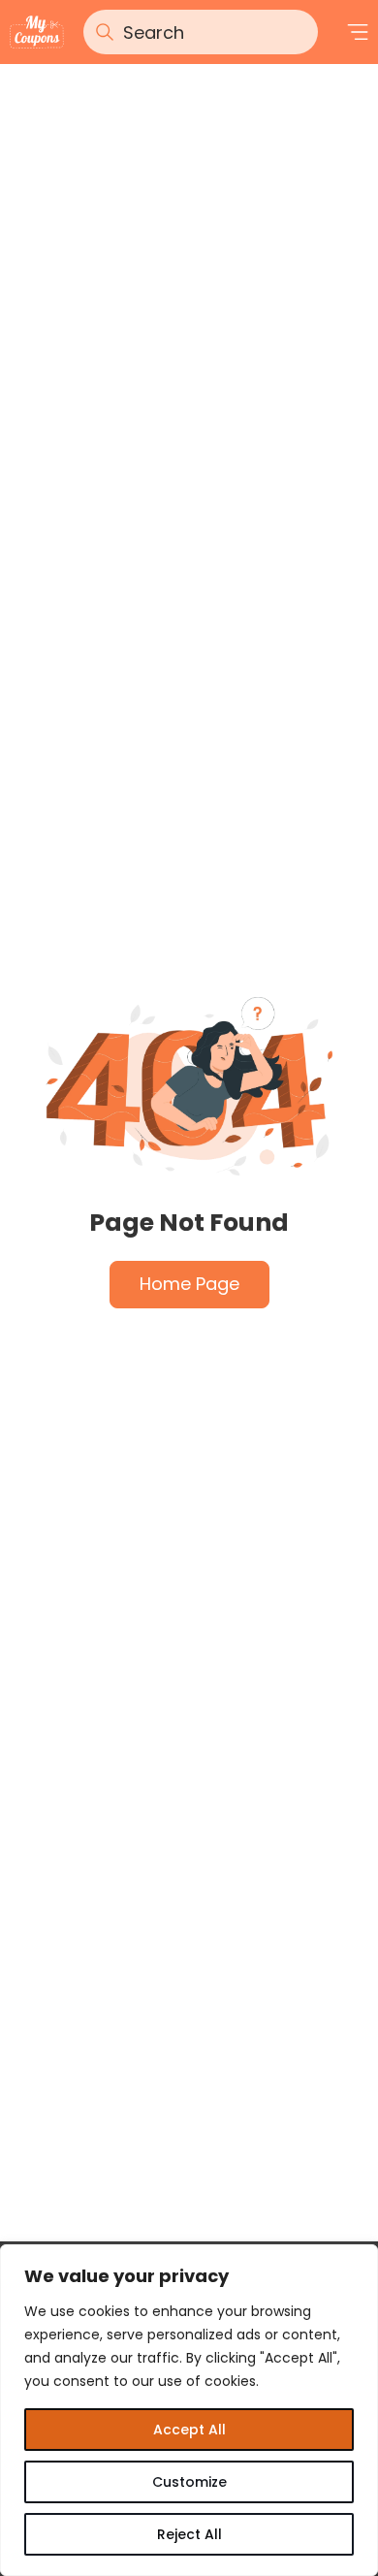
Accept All (189, 2430)
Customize (189, 2482)
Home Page (189, 1284)
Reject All (189, 2534)
